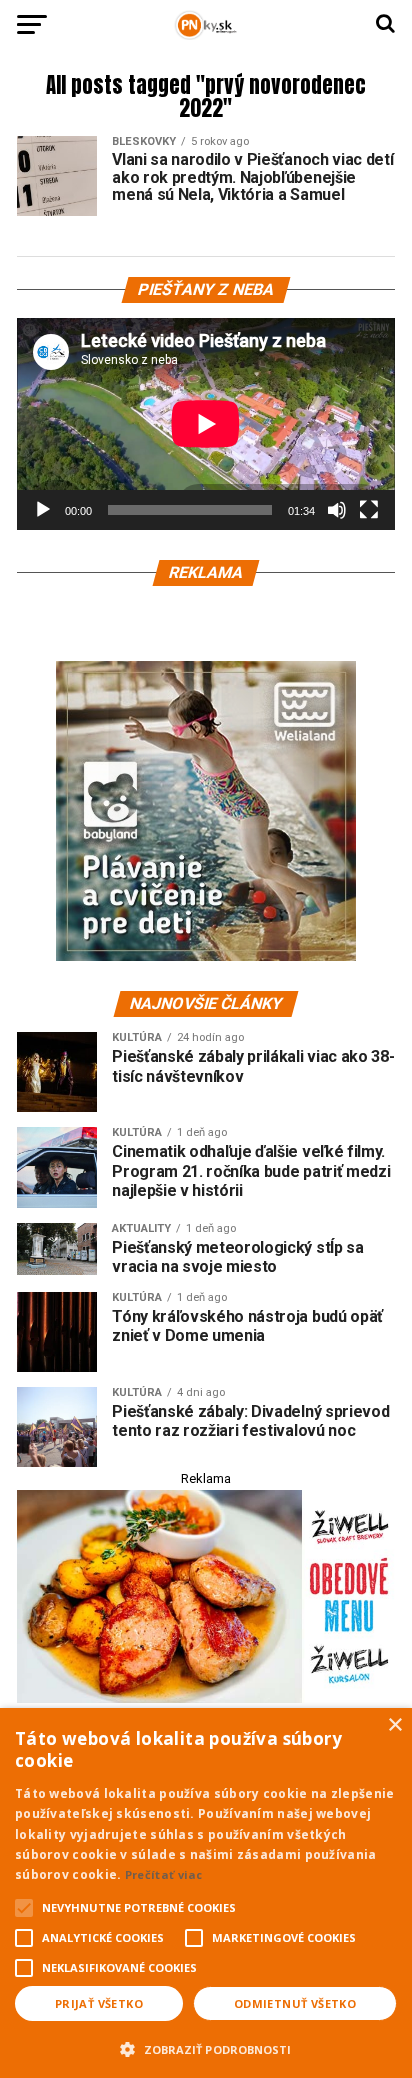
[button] (206, 2047)
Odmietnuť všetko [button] (295, 2003)
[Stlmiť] (337, 510)
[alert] (206, 1893)
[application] (206, 424)
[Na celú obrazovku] (369, 510)
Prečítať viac (164, 1874)
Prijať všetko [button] (99, 2003)
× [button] (394, 1725)
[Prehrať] (43, 510)
